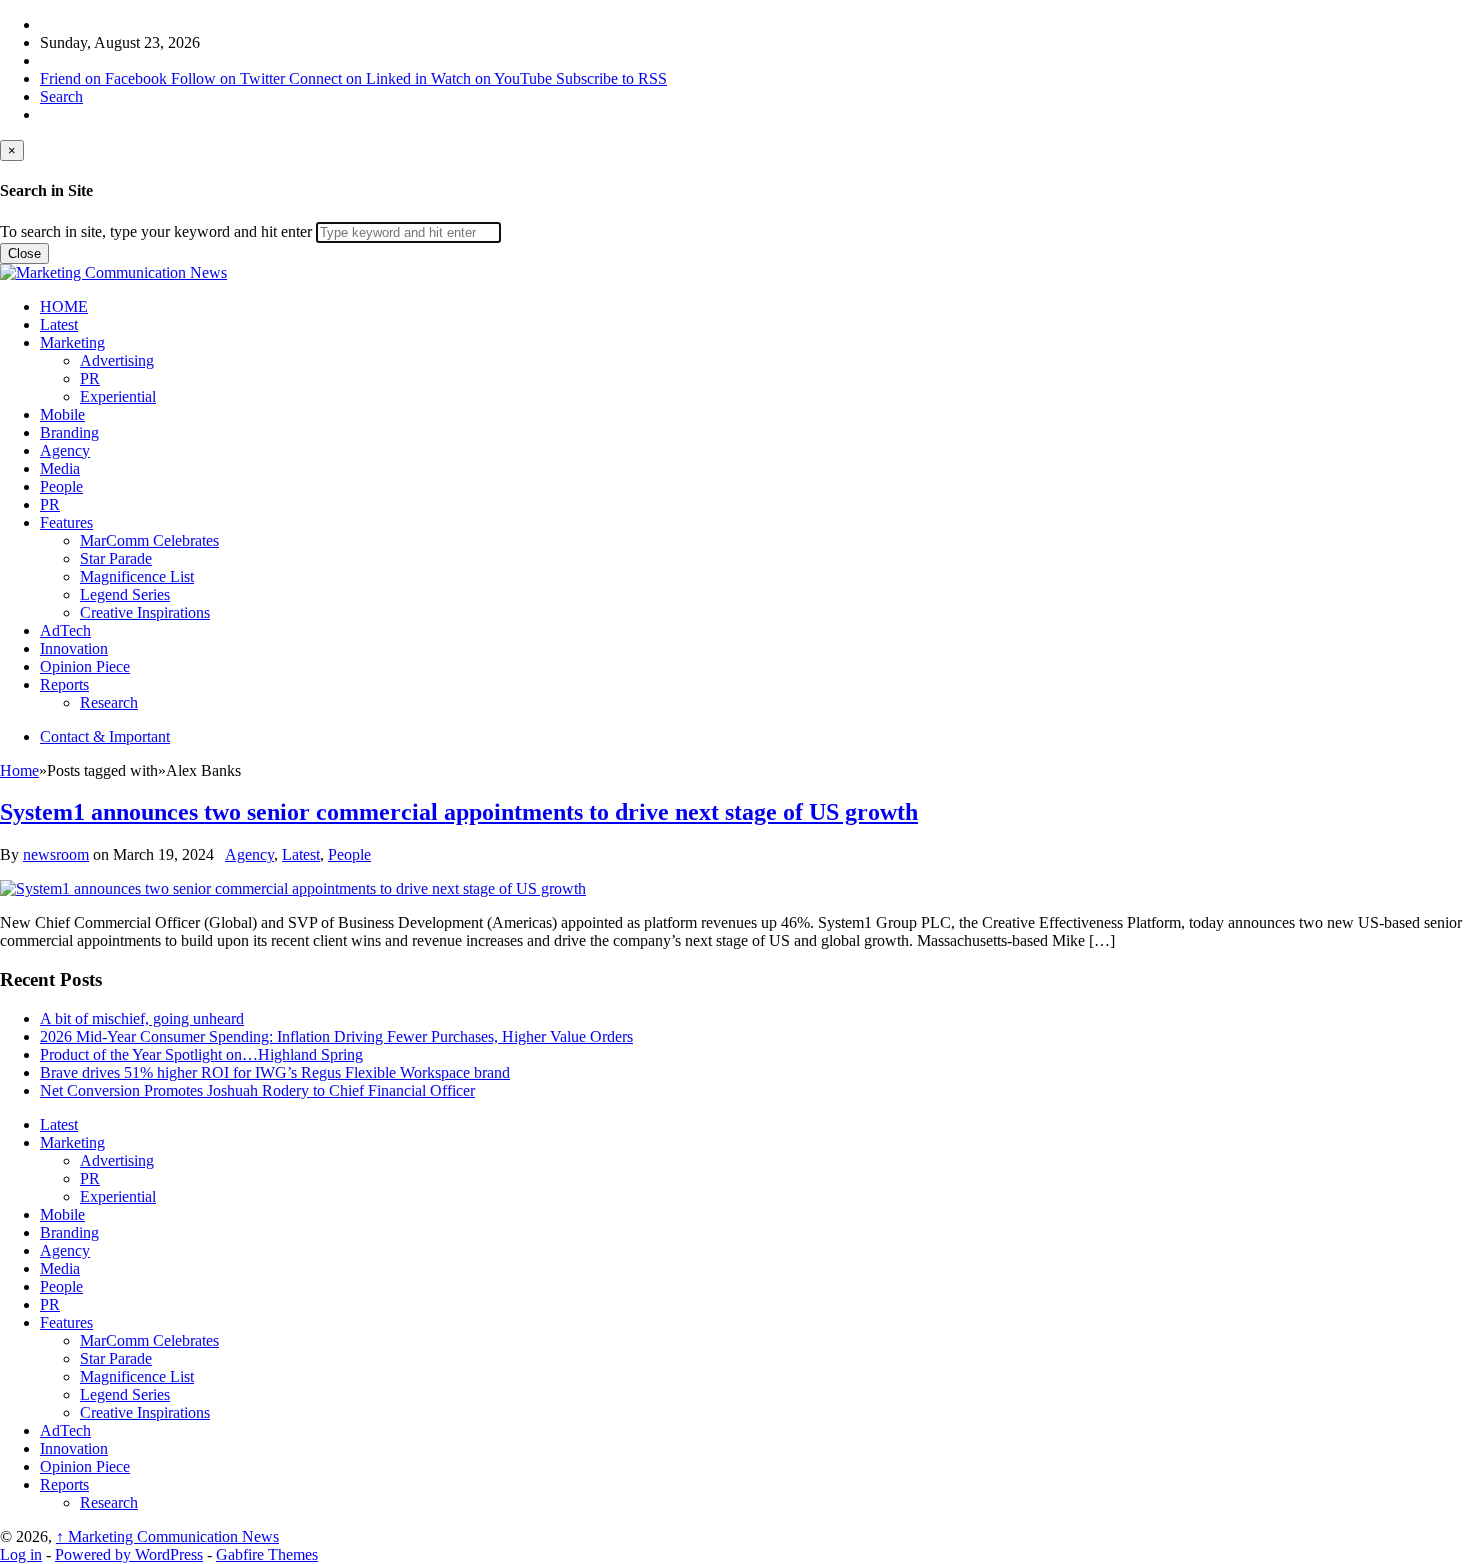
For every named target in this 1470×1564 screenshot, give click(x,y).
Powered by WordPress (129, 1554)
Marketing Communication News (167, 1536)
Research (109, 702)
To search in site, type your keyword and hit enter (156, 231)
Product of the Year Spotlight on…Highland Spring (201, 1054)
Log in (21, 1554)
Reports (64, 684)
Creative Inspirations (145, 612)
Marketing (72, 342)
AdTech (65, 630)
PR (90, 378)
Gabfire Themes (267, 1554)
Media (60, 468)
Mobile (62, 414)
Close (24, 253)
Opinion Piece (85, 666)
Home (19, 770)
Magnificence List (137, 576)
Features (66, 522)
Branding (69, 432)
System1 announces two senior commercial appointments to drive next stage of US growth (459, 812)
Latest (59, 324)
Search (61, 96)
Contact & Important (105, 736)
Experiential (118, 396)
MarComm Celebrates (149, 540)
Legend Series (125, 594)
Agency (65, 450)
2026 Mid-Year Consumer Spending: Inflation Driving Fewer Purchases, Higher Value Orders (336, 1036)
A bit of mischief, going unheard (142, 1018)
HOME (64, 306)
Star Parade (116, 558)
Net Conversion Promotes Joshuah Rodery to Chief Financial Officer (257, 1090)
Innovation (74, 648)
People (61, 486)
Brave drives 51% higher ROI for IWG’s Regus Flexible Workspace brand (275, 1072)
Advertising (117, 360)
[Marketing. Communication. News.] (113, 272)
